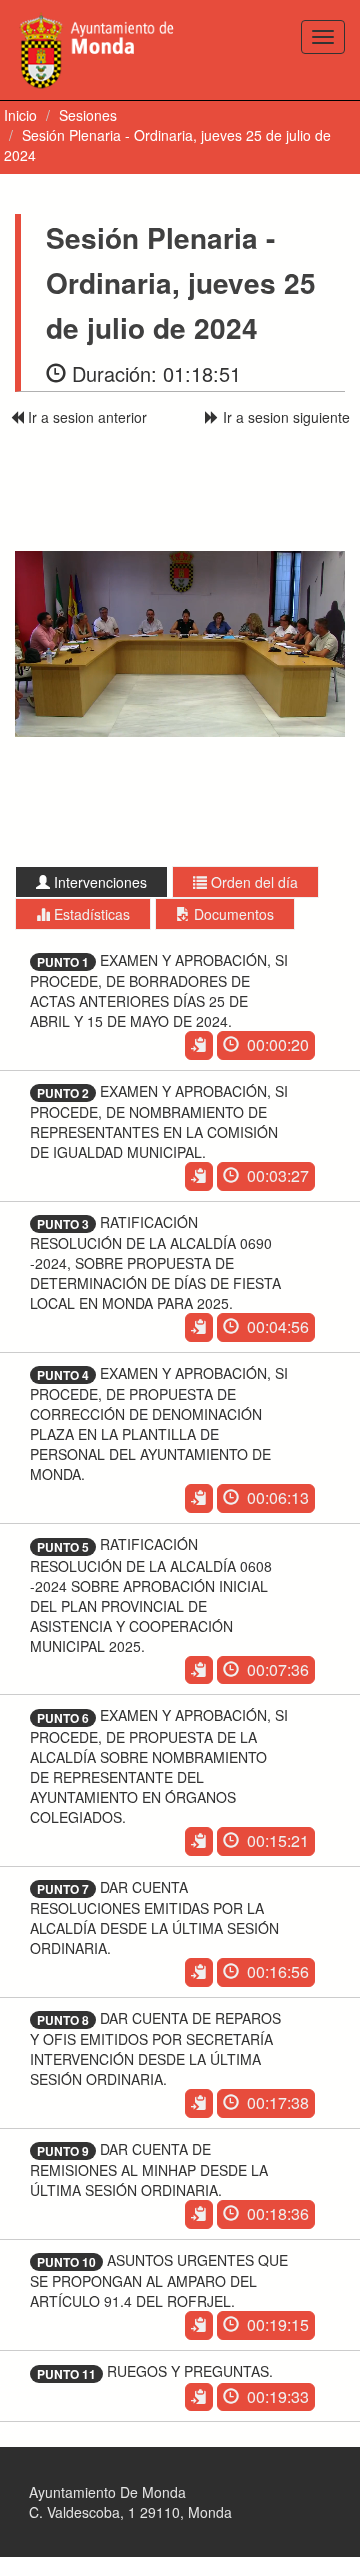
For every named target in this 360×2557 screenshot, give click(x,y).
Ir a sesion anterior (85, 417)
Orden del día (252, 882)
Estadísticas (90, 914)
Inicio (20, 115)
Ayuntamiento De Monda (107, 2492)
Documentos (232, 914)
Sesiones (88, 115)
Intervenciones (98, 882)
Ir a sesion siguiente (284, 417)
